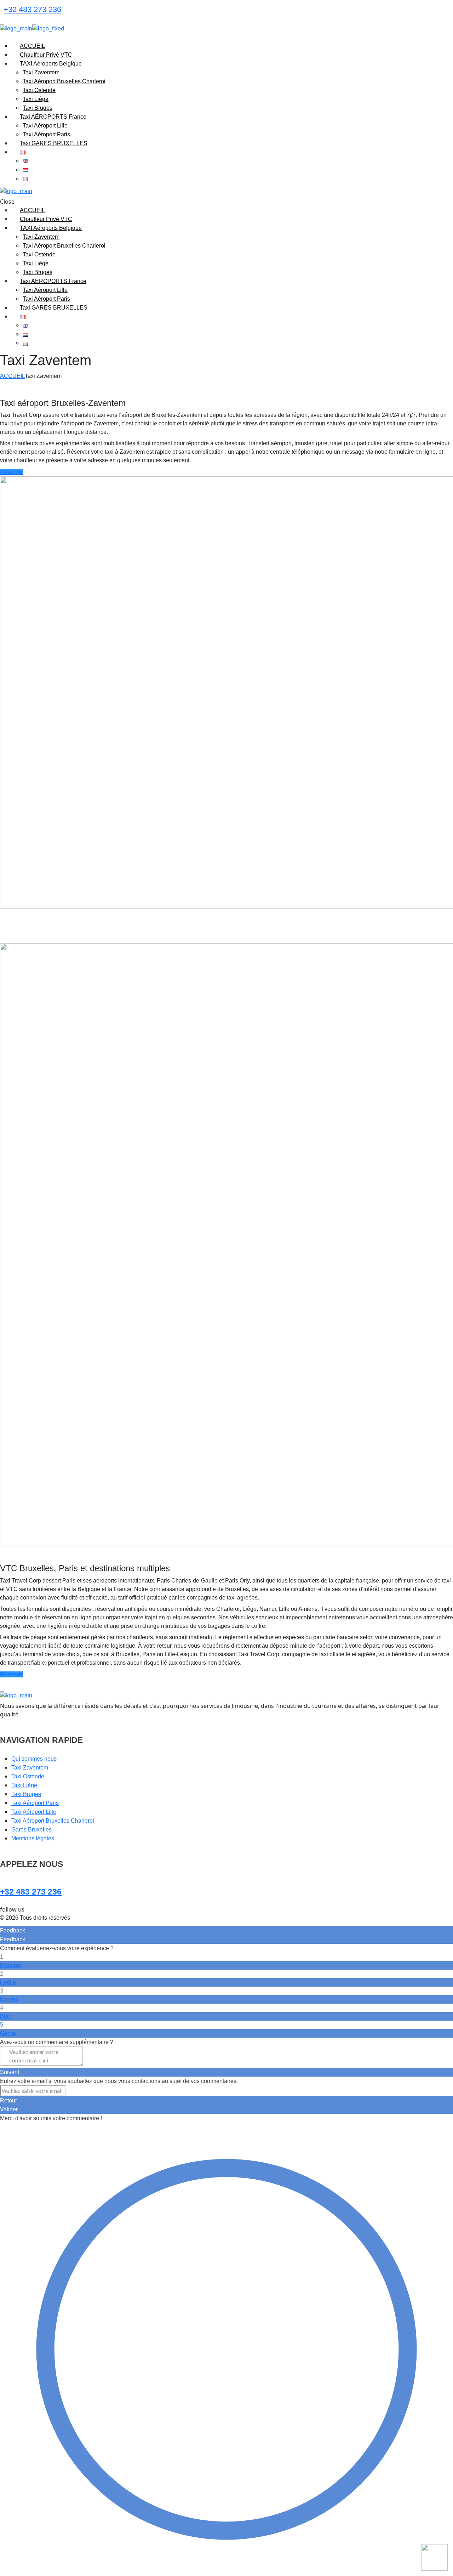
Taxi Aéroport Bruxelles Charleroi (53, 1821)
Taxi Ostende (28, 1776)
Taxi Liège (24, 1785)
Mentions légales (33, 1838)
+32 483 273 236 (32, 9)
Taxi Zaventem (30, 1768)
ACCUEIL (12, 376)
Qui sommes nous (34, 1759)
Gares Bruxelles (31, 1830)
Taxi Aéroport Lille (34, 1812)
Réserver (12, 472)
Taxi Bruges (26, 1794)
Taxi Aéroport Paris (35, 1803)
